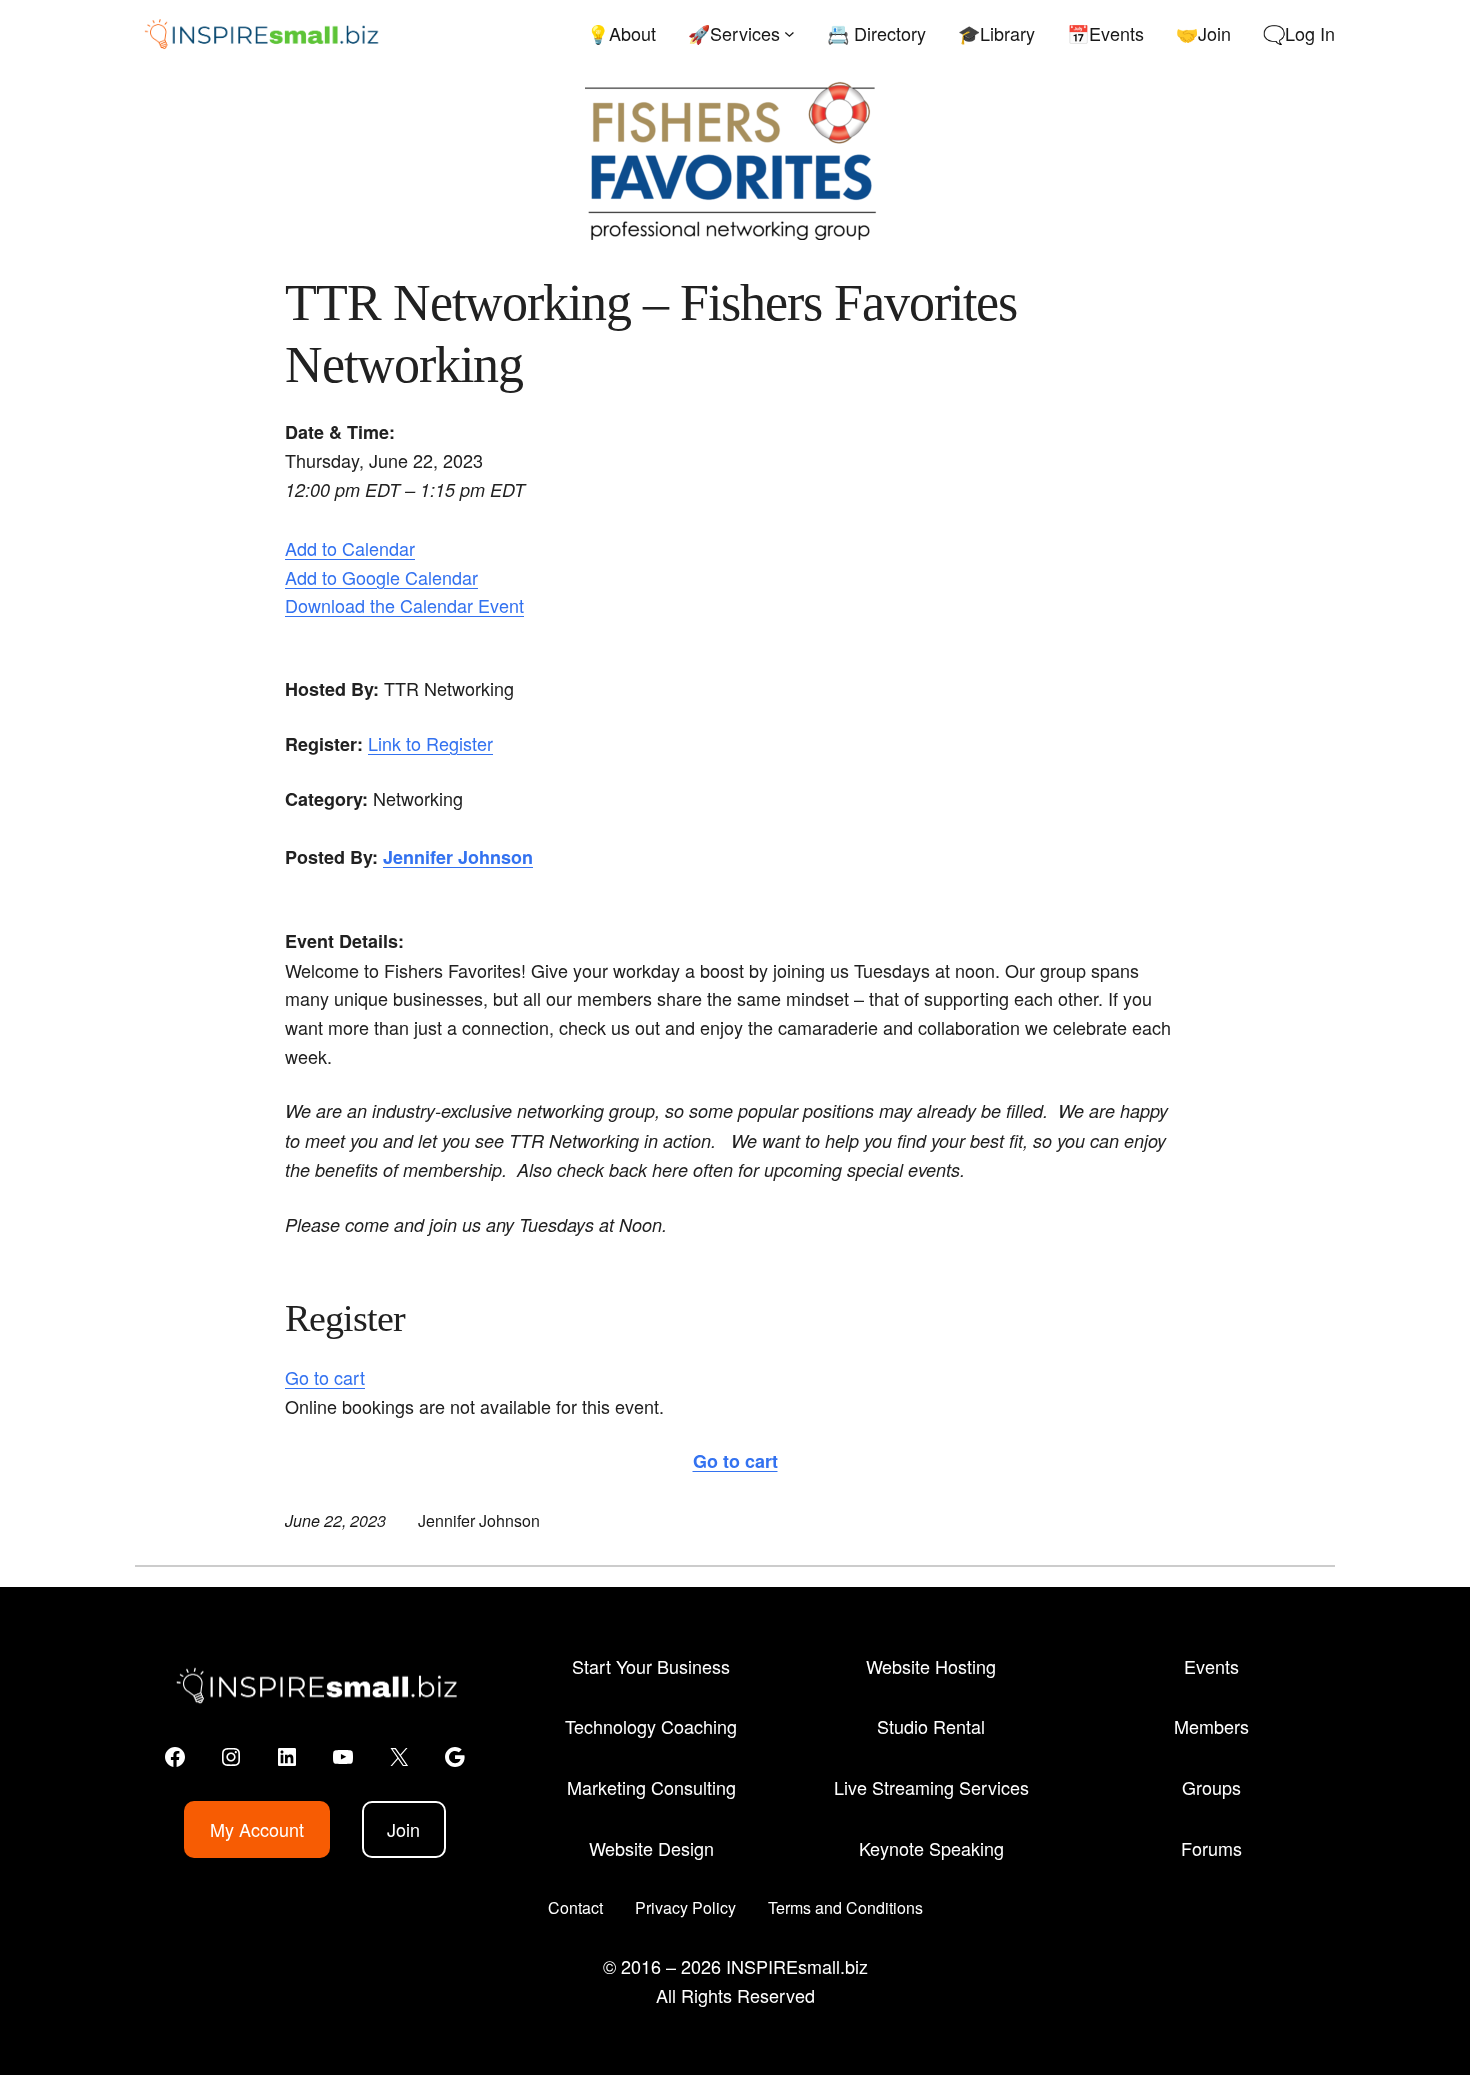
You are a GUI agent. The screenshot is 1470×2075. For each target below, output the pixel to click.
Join (403, 1829)
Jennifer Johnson (458, 857)
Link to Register (430, 743)
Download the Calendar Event (404, 605)
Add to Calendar (350, 548)
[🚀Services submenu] (789, 33)
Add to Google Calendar (381, 577)
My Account (257, 1829)
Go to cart (325, 1377)
